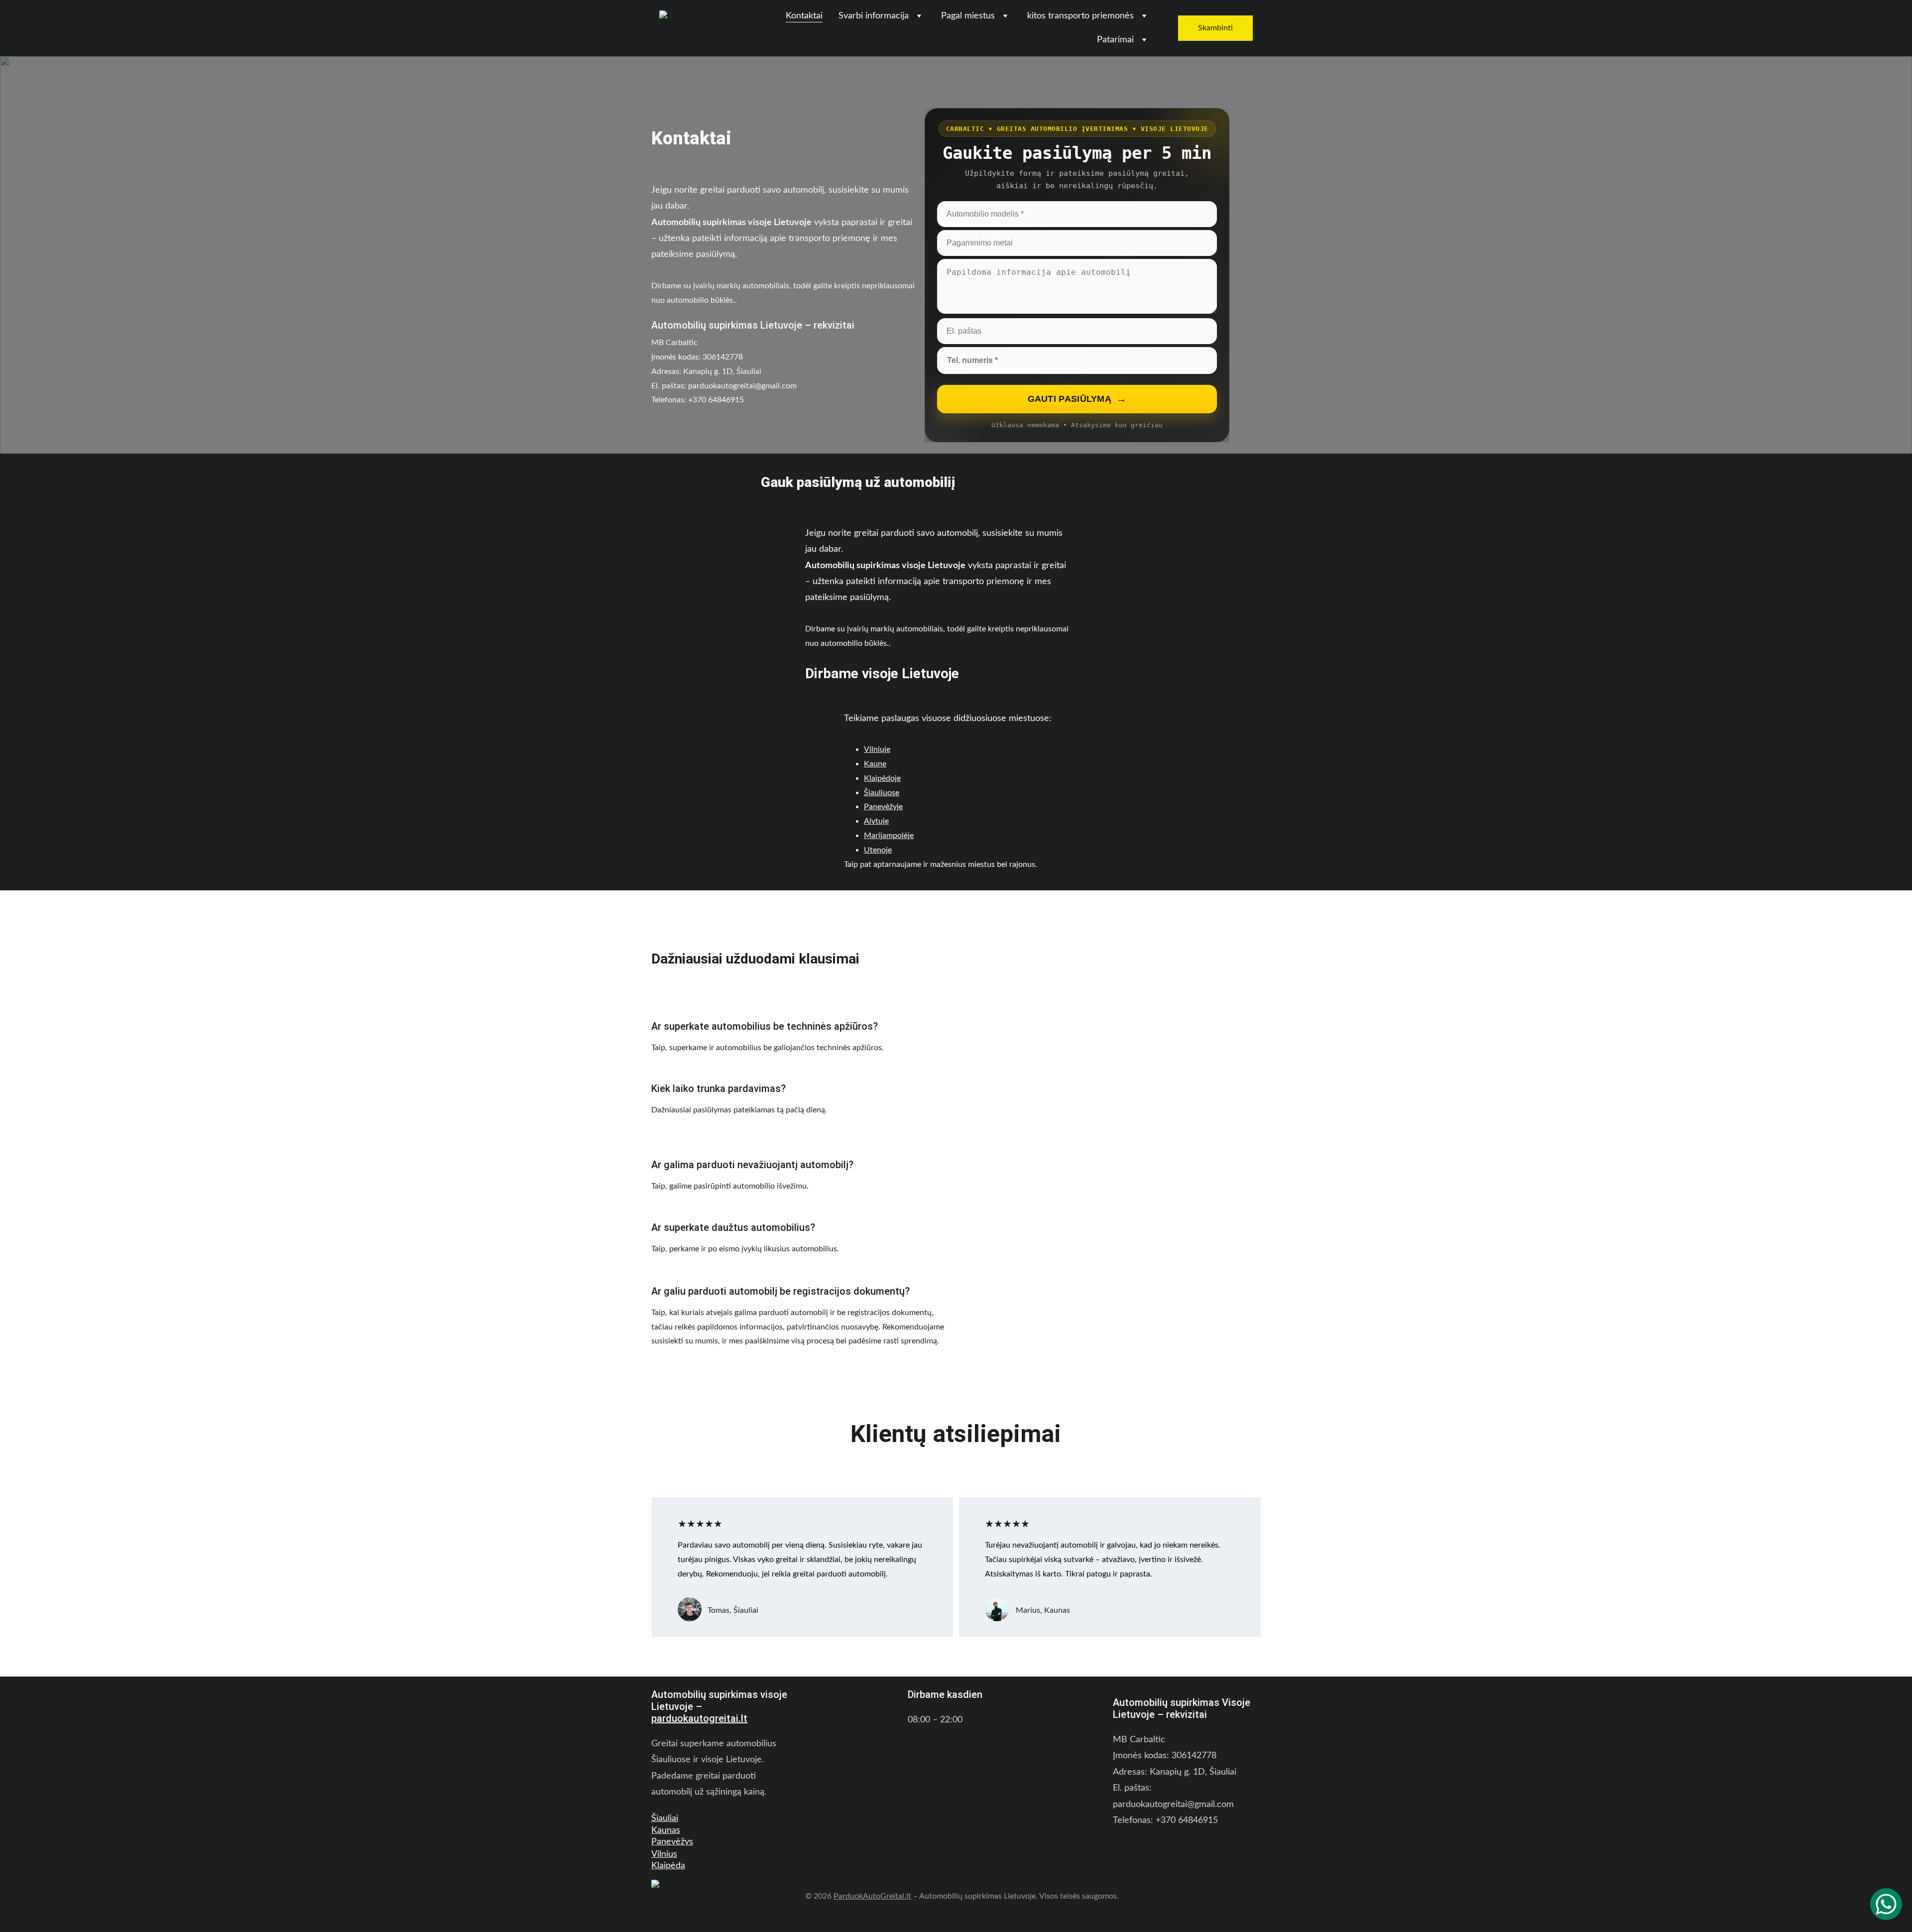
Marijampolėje (889, 836)
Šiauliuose (882, 793)
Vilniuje (877, 749)
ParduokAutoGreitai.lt (872, 1896)
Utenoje (878, 850)
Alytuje (876, 821)
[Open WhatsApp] (1886, 1904)
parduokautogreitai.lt (699, 1718)
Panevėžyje (883, 807)
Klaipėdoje (882, 778)
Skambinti (1215, 28)
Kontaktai (804, 16)
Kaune (875, 764)
